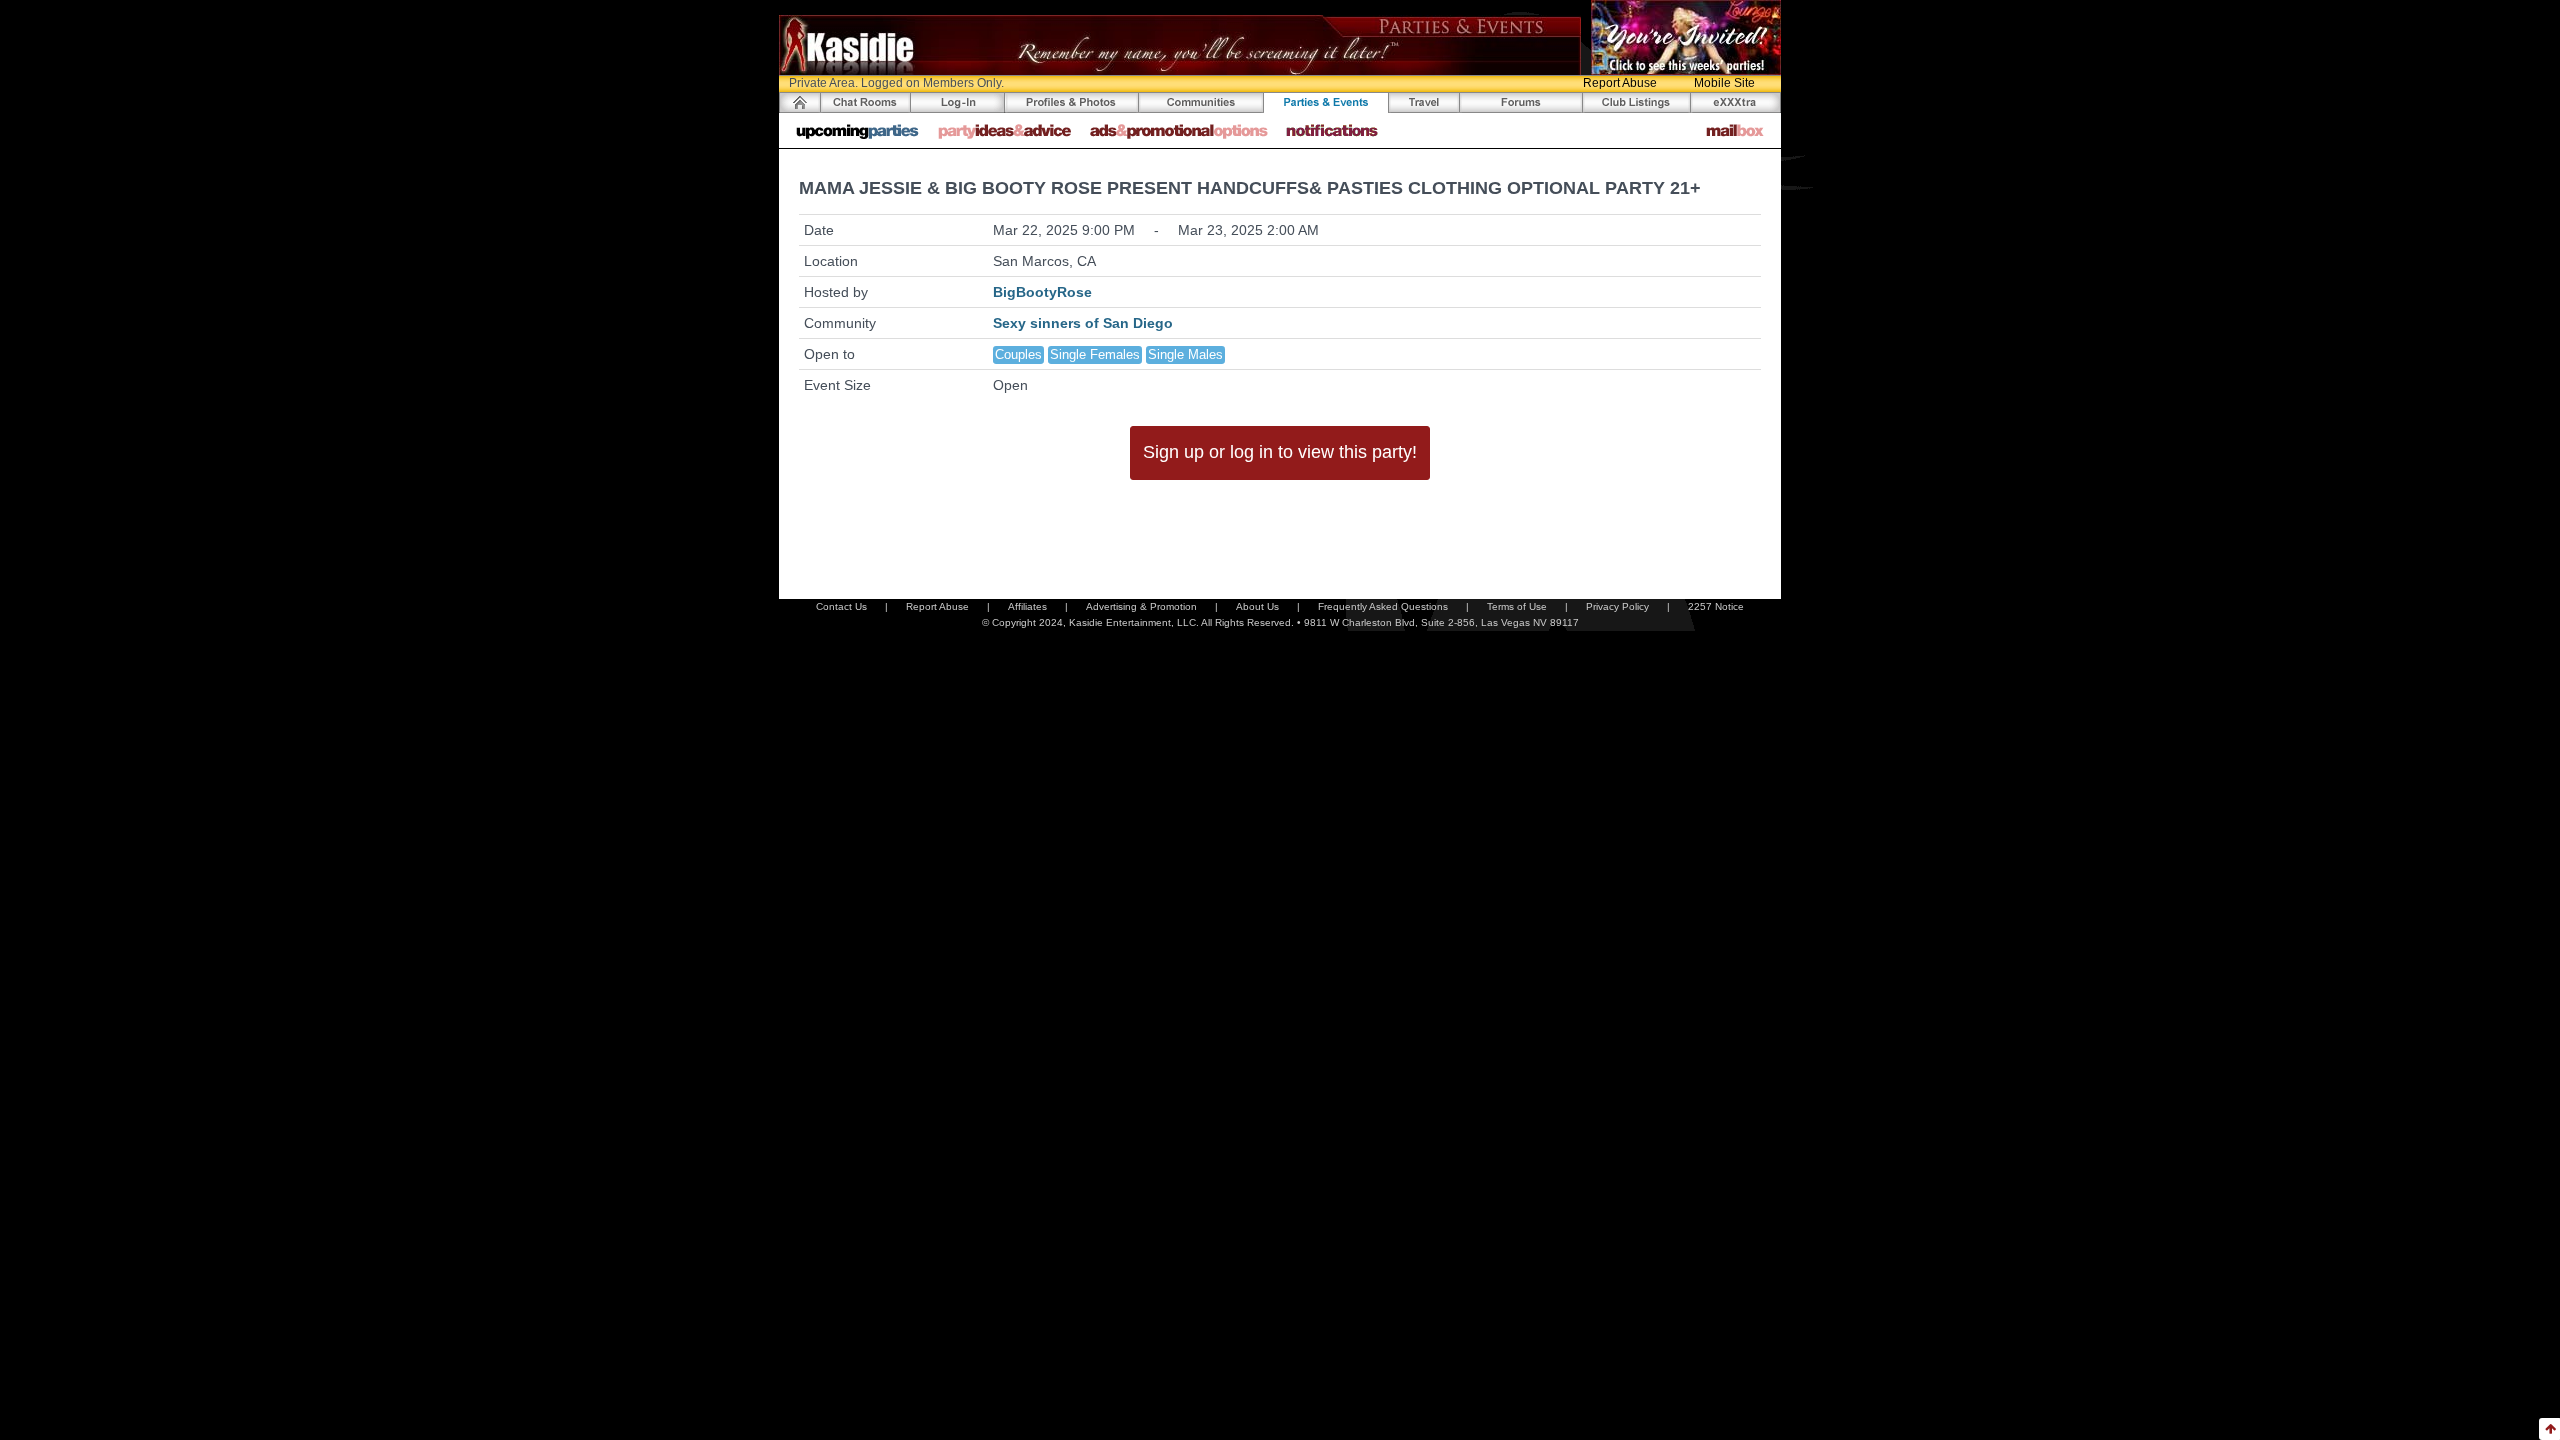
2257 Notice (1716, 606)
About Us (1257, 606)
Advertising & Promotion (1141, 606)
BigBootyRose (1042, 292)
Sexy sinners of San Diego (1083, 323)
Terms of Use (1517, 606)
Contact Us (841, 606)
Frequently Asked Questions (1383, 606)
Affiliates (1027, 606)
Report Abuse (1620, 83)
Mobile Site (1724, 83)
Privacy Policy (1617, 606)
